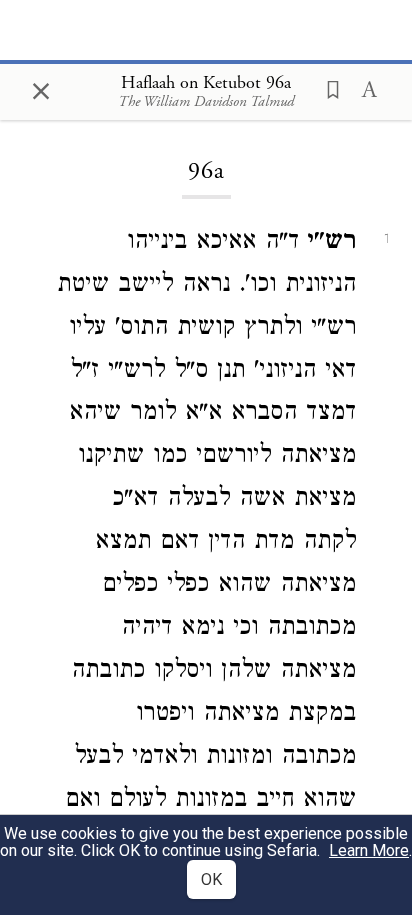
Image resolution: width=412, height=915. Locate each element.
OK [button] (211, 879)
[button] (327, 88)
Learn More (369, 850)
